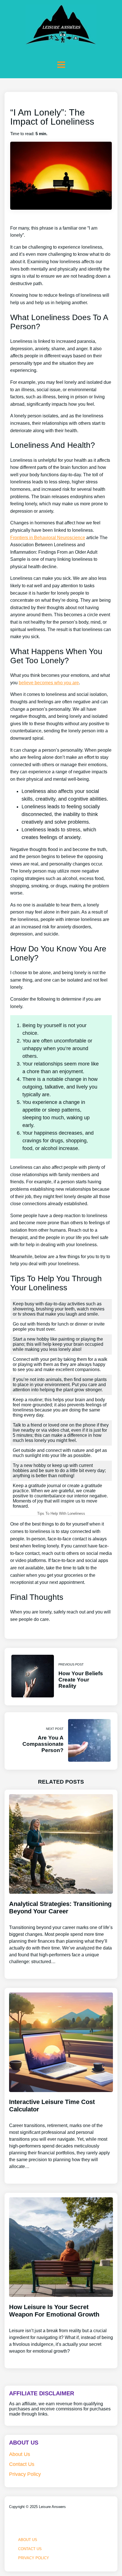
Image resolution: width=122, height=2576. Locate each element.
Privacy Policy (25, 2474)
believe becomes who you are (49, 683)
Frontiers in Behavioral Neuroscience (48, 538)
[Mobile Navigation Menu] (61, 65)
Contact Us (22, 2464)
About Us (20, 2454)
